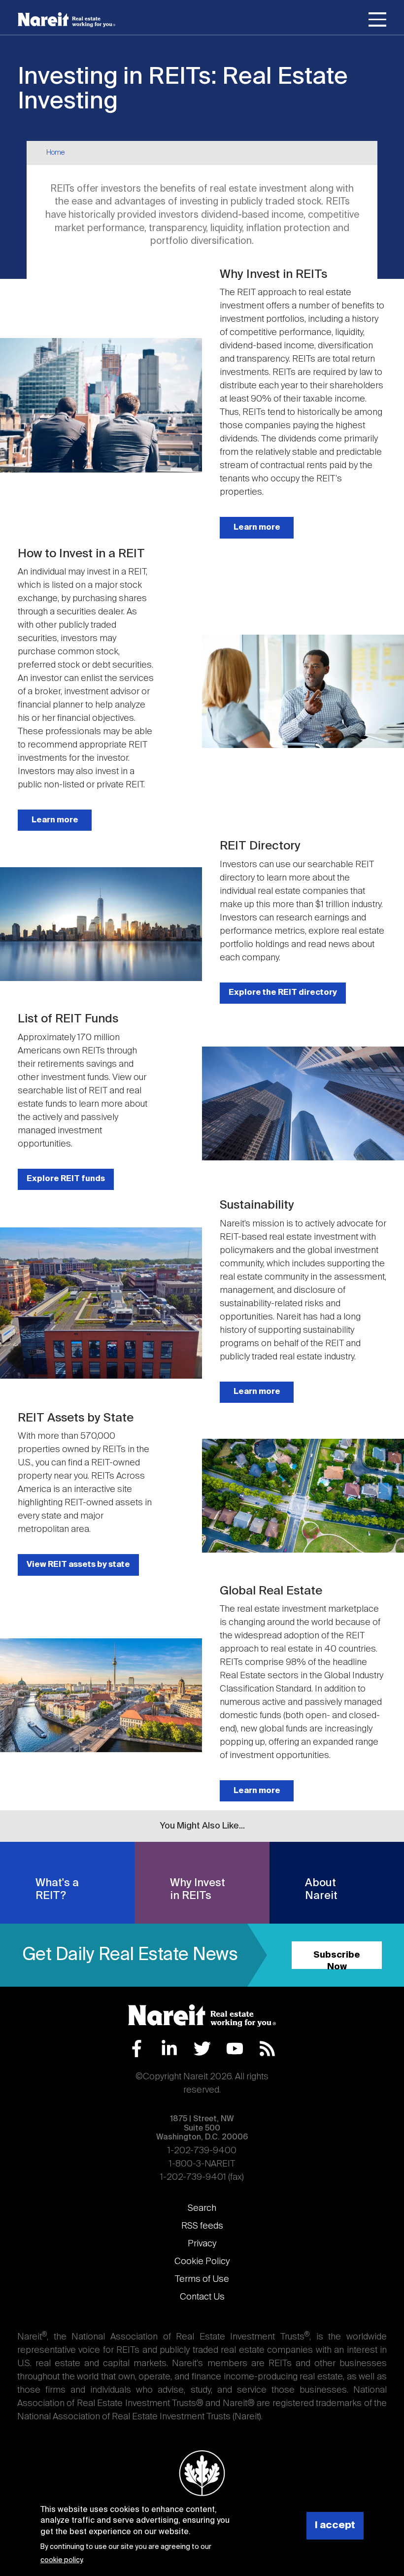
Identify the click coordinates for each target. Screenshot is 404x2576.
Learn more (257, 527)
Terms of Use (202, 2279)
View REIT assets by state (78, 1565)
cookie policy (61, 2560)
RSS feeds (202, 2226)
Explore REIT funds (66, 1179)
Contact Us (202, 2297)
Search (202, 2208)
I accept (335, 2525)
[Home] (67, 20)
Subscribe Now (337, 1960)
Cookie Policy (202, 2262)
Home (55, 153)
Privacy (202, 2244)
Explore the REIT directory (283, 993)
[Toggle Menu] (377, 21)
